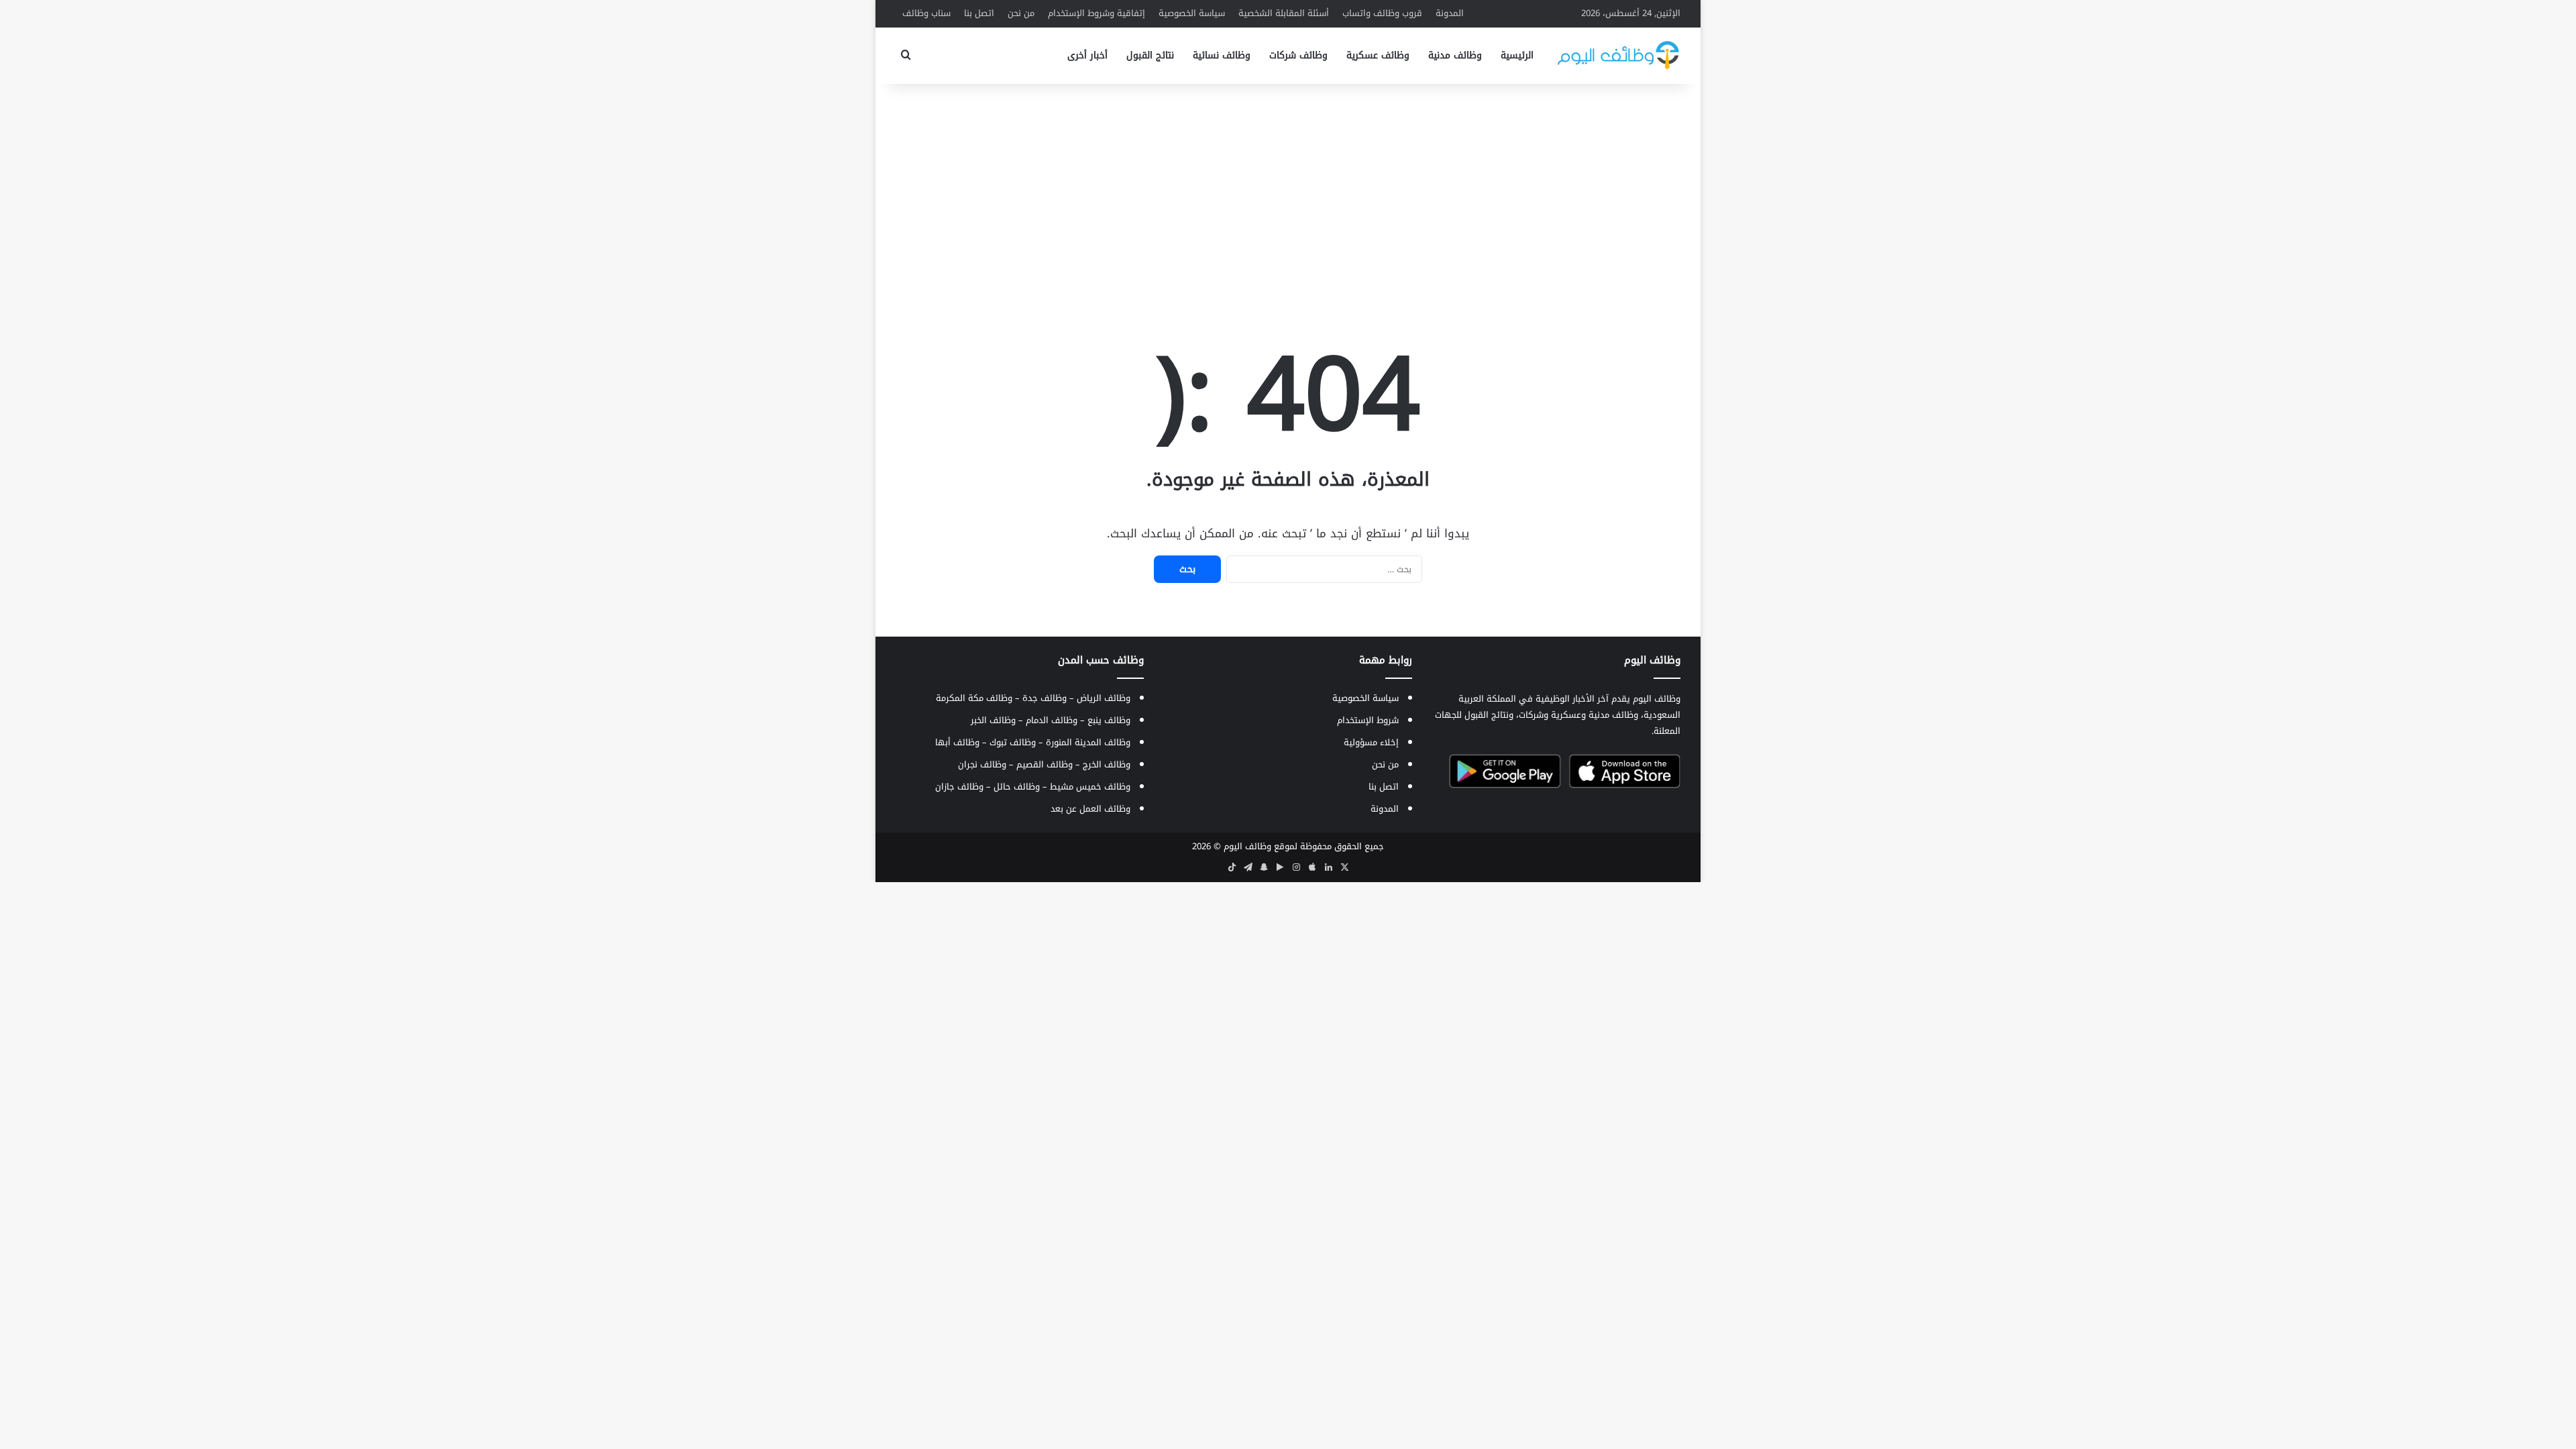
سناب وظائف (926, 13)
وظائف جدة (1044, 698)
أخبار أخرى (1087, 55)
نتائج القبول (1150, 55)
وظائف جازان (959, 787)
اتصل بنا (979, 13)
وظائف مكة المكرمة (974, 698)
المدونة (1450, 13)
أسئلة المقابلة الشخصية (1284, 13)
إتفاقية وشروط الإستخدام (1096, 13)
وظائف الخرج (1107, 764)
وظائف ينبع (1109, 720)
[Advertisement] (1288, 191)
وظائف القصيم (1044, 764)
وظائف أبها (957, 742)
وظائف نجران (982, 764)
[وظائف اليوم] (1618, 55)
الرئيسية (1517, 55)
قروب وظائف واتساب (1382, 13)
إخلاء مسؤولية (1371, 742)
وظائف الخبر (993, 720)
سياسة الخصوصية (1192, 13)
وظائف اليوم (1247, 846)
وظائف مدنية (1455, 55)
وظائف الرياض (1104, 698)
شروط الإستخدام (1368, 720)
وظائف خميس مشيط (1090, 787)
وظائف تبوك (1013, 742)
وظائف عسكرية (1378, 55)
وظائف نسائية (1222, 55)
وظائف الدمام (1052, 720)
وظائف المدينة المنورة (1088, 742)
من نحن (1021, 13)
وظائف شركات (1298, 55)
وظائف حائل (1017, 787)
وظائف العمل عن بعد (1090, 809)
